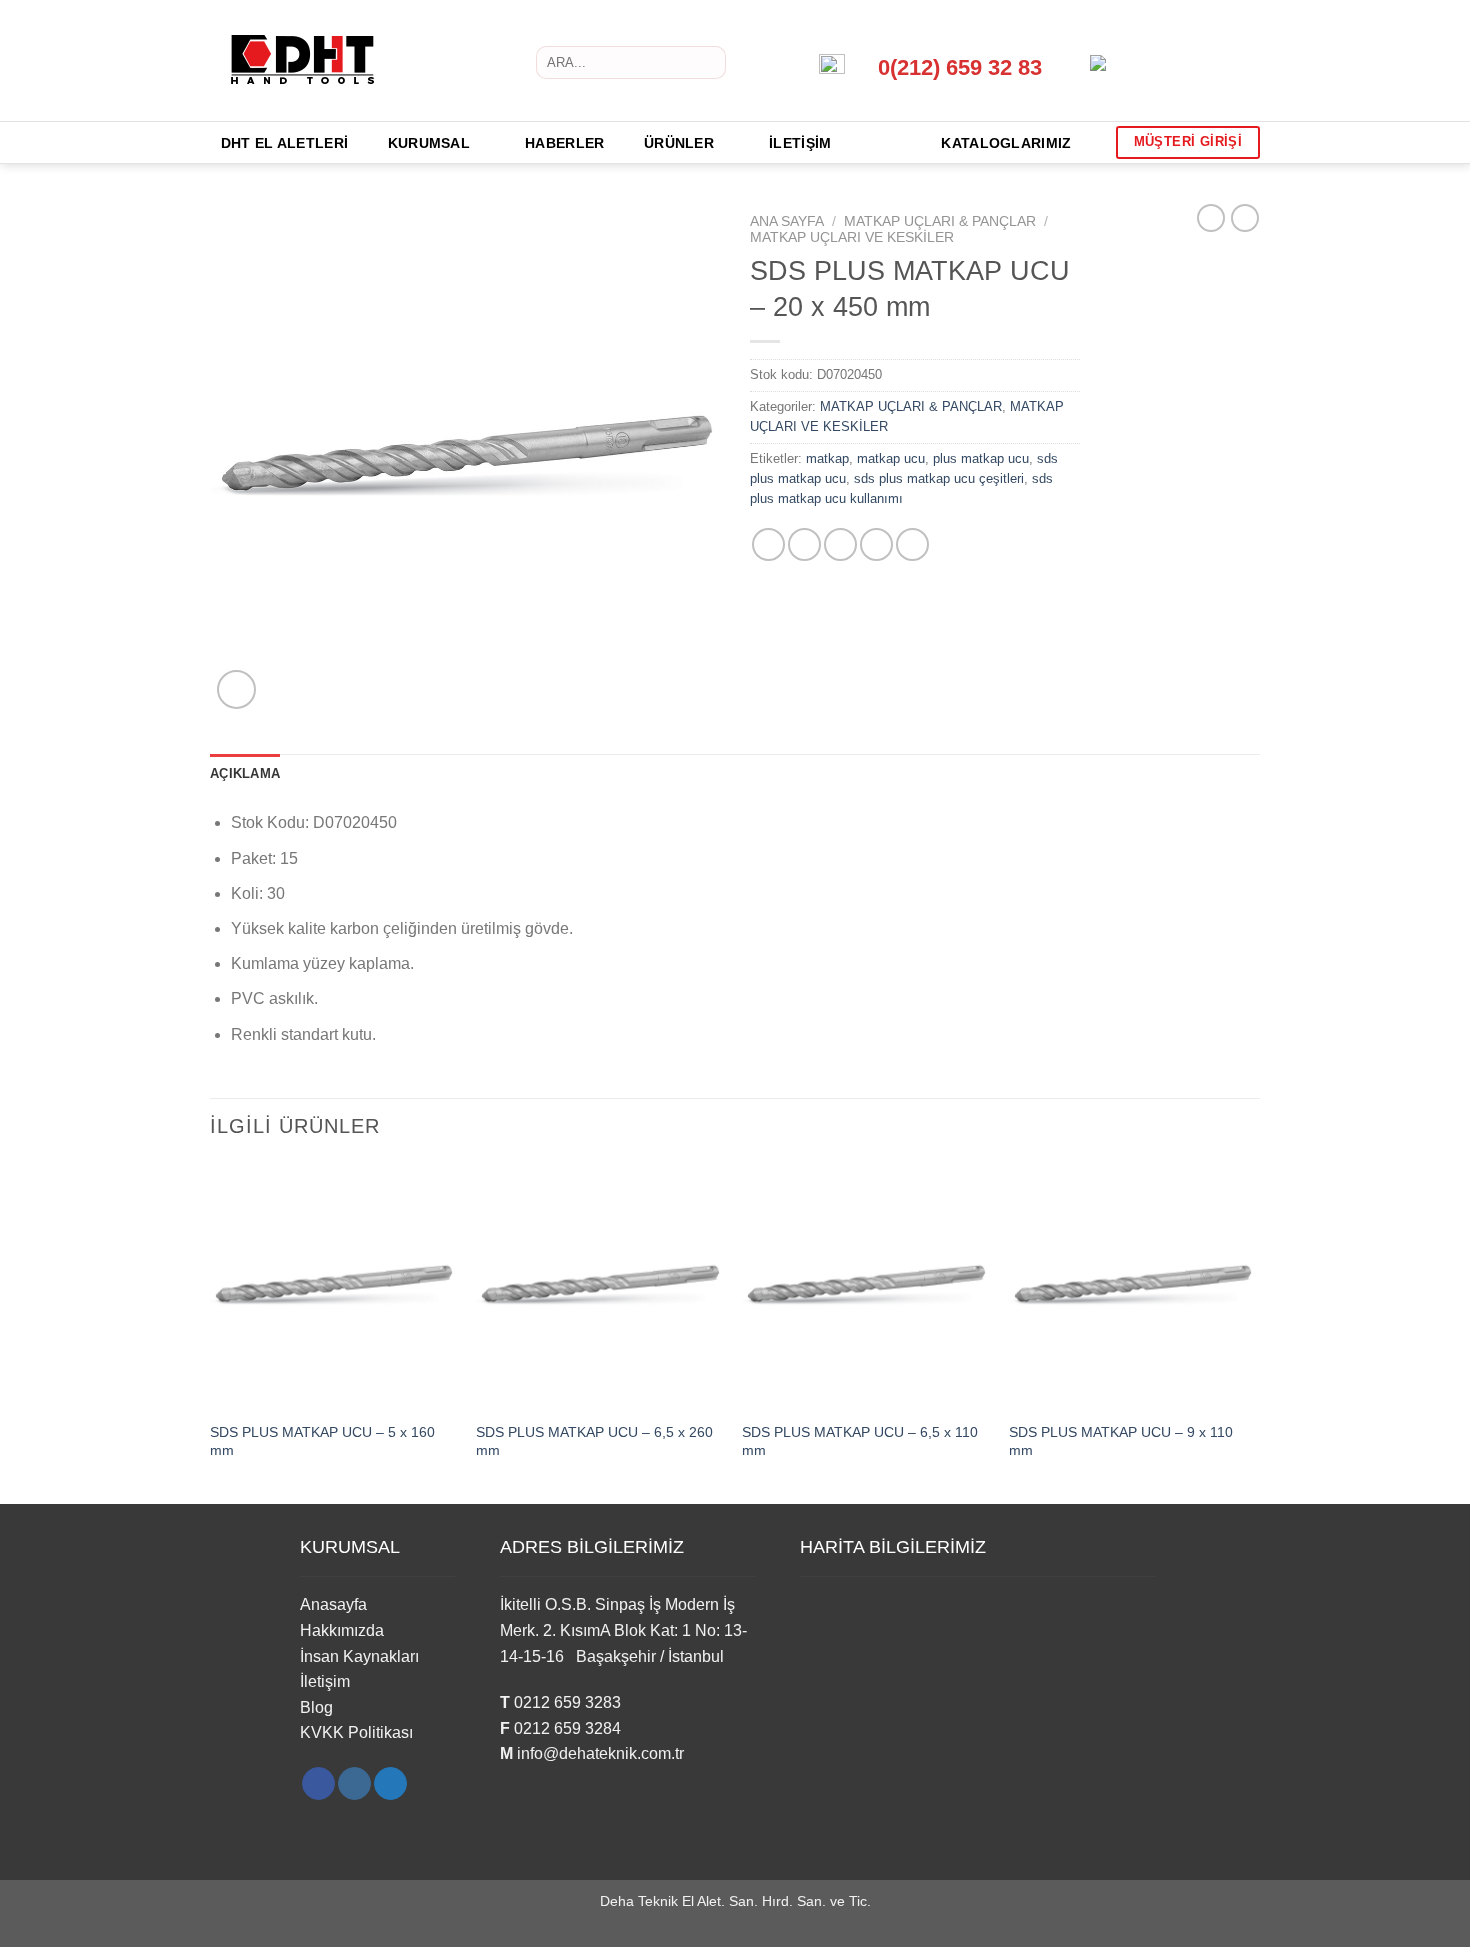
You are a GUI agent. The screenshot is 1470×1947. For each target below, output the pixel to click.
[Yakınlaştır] (236, 689)
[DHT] (326, 61)
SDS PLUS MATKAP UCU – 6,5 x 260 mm (594, 1441)
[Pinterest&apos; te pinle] (876, 544)
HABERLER (564, 143)
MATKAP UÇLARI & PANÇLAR (940, 221)
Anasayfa (333, 1604)
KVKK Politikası (356, 1732)
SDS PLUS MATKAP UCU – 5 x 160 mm (322, 1441)
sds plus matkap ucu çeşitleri (939, 478)
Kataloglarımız (1006, 143)
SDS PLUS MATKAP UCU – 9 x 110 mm (1121, 1441)
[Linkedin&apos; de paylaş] (912, 544)
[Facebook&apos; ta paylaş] (768, 544)
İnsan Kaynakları (359, 1656)
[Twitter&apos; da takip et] (390, 1784)
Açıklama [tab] (245, 773)
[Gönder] (706, 63)
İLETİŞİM (800, 143)
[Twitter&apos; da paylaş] (804, 544)
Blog (316, 1707)
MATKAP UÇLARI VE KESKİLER (852, 237)
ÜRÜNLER (679, 143)
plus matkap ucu (981, 458)
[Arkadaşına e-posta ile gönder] (840, 544)
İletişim (325, 1681)
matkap (827, 458)
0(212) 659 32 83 (960, 67)
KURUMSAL (429, 143)
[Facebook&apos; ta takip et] (318, 1784)
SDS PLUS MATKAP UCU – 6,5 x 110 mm (860, 1441)
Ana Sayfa (787, 221)
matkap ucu (891, 458)
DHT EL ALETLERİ (284, 143)
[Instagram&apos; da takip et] (354, 1784)
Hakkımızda (342, 1630)
